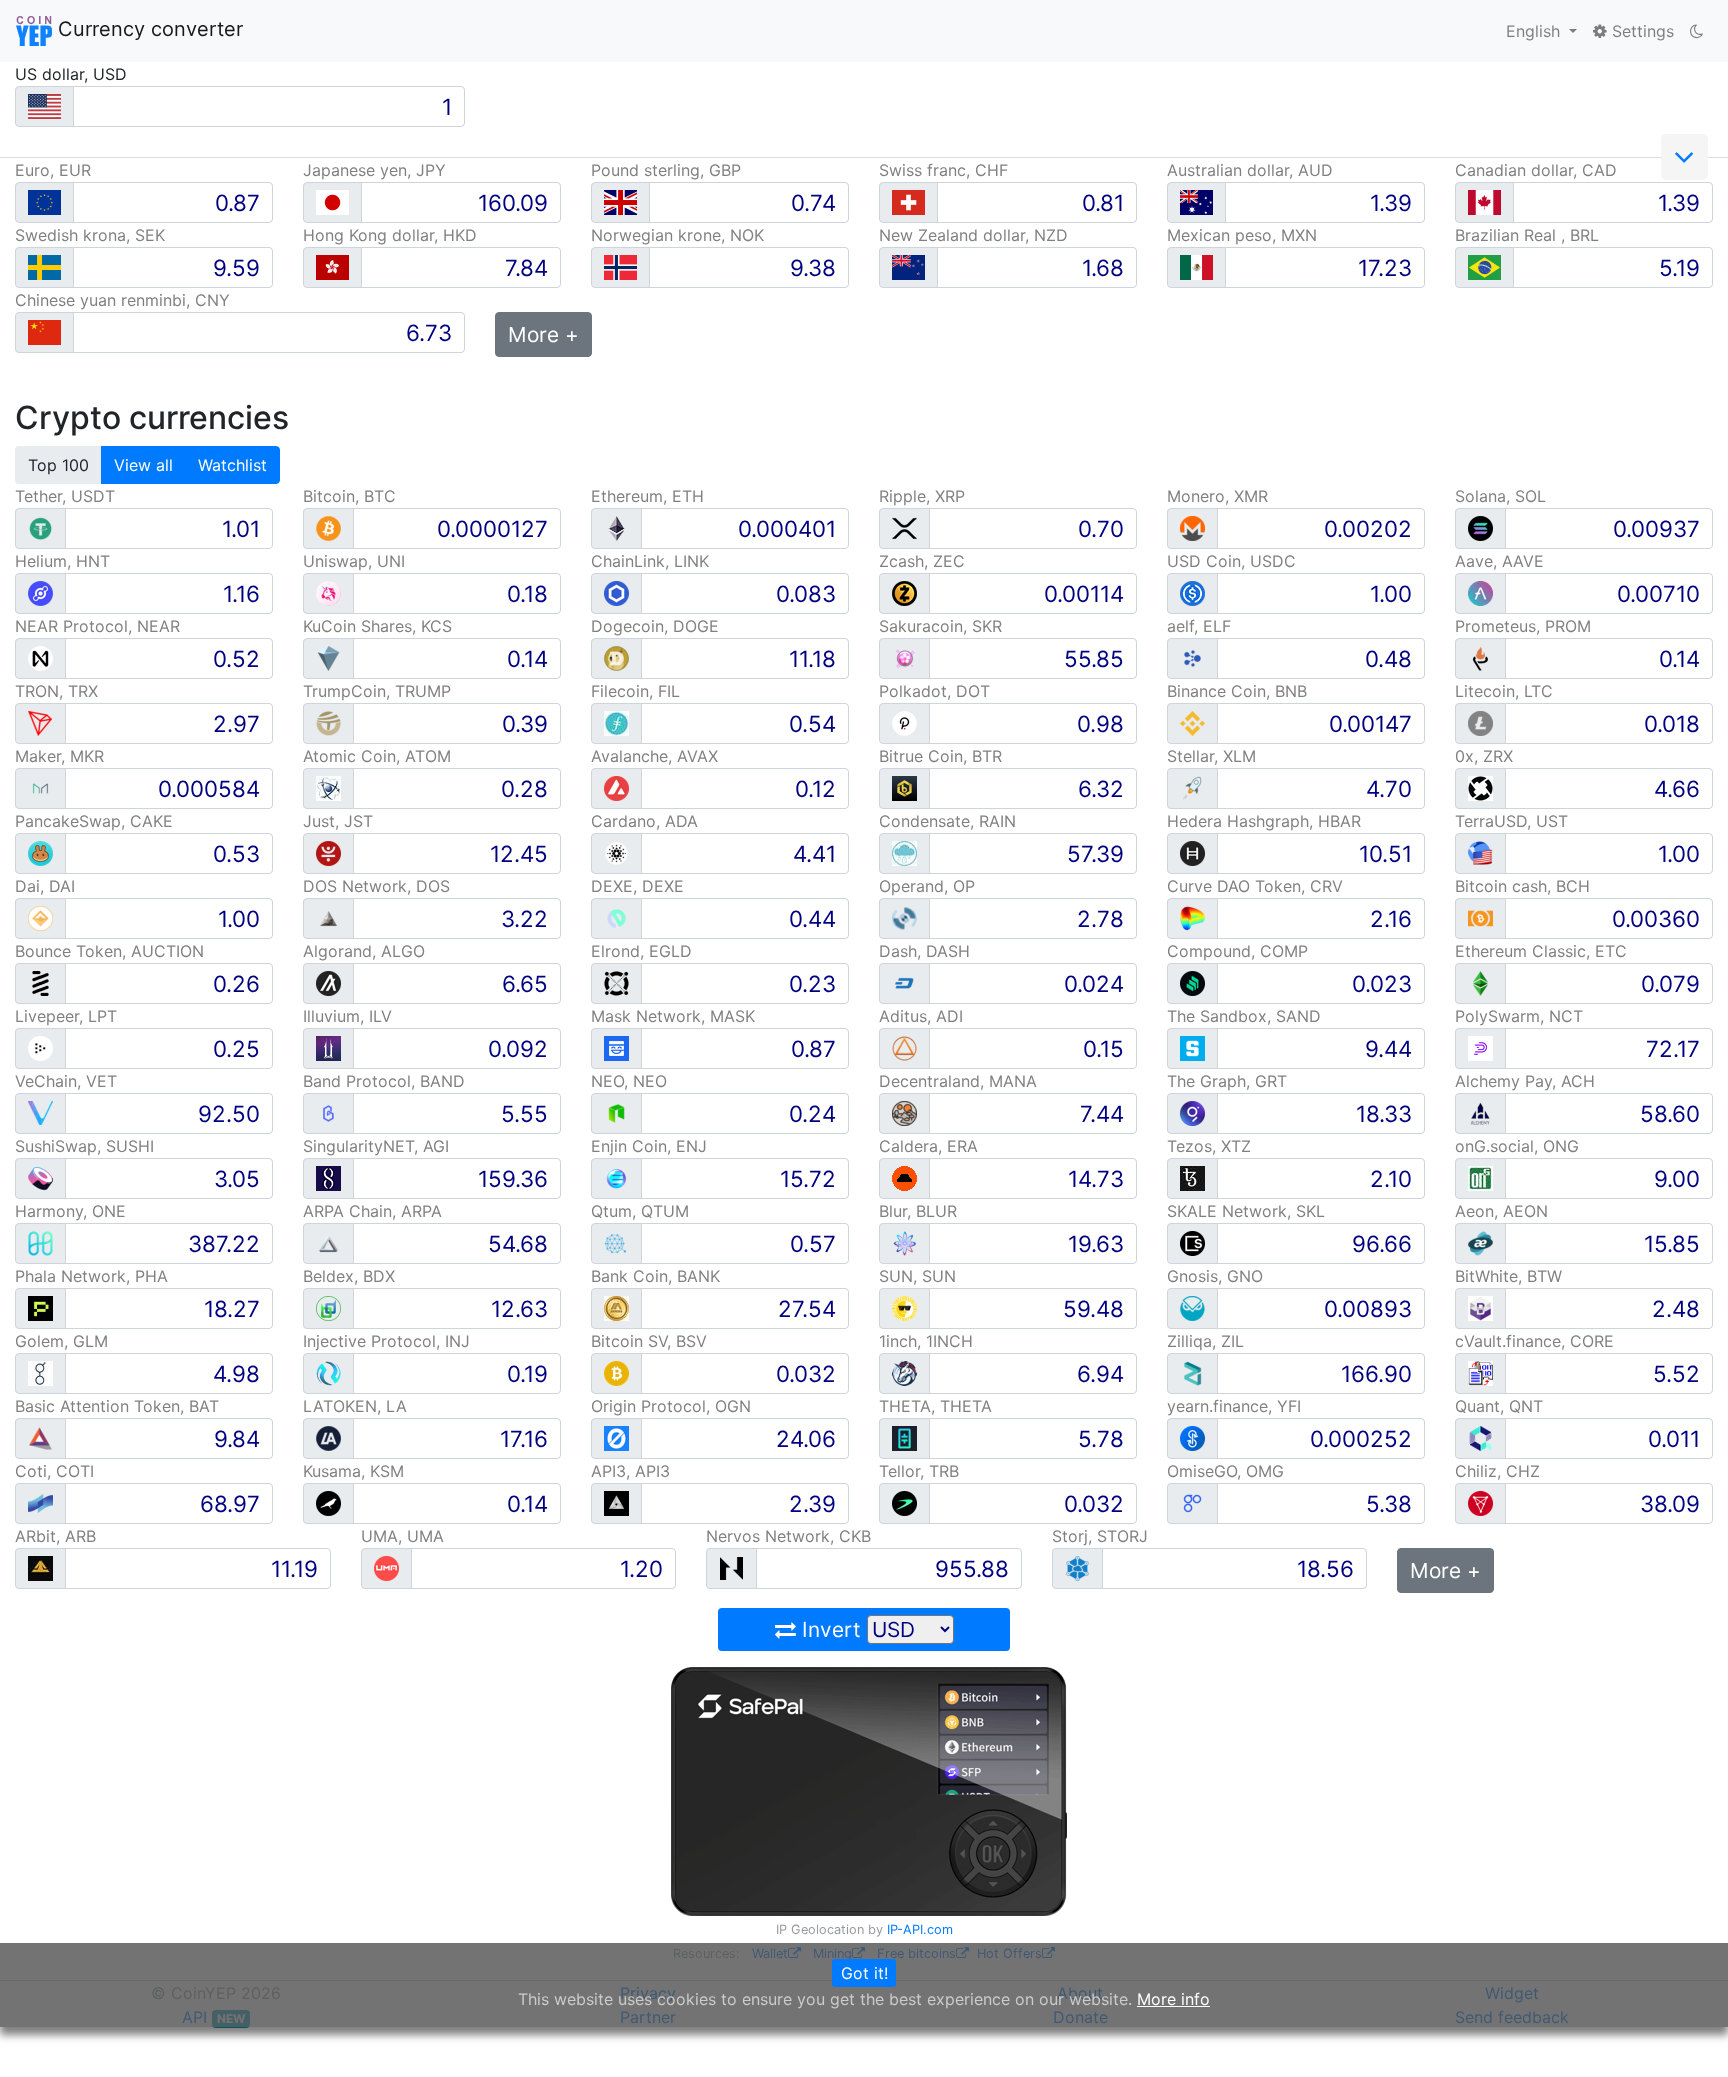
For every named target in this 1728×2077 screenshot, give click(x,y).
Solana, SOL (1500, 496)
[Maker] (40, 787)
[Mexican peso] (1196, 267)
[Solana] (1480, 527)
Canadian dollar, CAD (1536, 170)
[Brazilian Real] (1484, 267)
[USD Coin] (1192, 592)
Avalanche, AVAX (654, 756)
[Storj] (1077, 1567)
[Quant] (1480, 1437)
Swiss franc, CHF (943, 170)
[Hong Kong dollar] (332, 267)
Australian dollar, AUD (1250, 170)
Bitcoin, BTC (349, 496)
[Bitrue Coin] (904, 787)
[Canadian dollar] (1484, 202)
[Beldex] (328, 1307)
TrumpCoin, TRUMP (377, 691)
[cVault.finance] (1480, 1372)
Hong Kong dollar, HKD (390, 235)
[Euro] (44, 202)
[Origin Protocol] (616, 1437)
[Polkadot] (904, 722)
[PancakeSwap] (40, 852)
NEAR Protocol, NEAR (97, 626)
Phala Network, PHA (91, 1276)
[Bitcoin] (328, 527)
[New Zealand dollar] (908, 267)
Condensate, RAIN (947, 821)
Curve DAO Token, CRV (1255, 886)
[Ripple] (904, 527)
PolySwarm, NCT (1519, 1016)
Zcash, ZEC (922, 561)
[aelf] (1192, 657)
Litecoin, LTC (1504, 691)
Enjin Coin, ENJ (649, 1146)
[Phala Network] (40, 1307)
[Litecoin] (1480, 722)
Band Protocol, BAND (384, 1081)
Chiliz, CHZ (1497, 1471)
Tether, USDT (65, 496)
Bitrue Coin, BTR (940, 756)
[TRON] (40, 722)
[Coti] (40, 1502)
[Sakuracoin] (904, 657)
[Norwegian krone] (620, 267)
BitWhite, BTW (1508, 1276)
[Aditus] (904, 1047)
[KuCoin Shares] (328, 657)
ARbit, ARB (55, 1536)
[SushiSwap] (40, 1177)
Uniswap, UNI (354, 561)
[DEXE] (616, 917)
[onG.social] (1480, 1177)
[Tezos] (1192, 1177)
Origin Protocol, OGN (671, 1406)
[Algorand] (328, 982)
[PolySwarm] (1480, 1047)
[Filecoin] (616, 722)
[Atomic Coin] (328, 787)
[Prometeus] (1480, 657)
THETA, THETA (935, 1406)
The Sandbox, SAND (1244, 1016)
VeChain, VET (66, 1081)
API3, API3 (630, 1471)
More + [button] (543, 334)
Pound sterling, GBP (666, 170)
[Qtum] (616, 1242)
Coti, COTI (54, 1471)
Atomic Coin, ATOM (377, 756)
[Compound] (1192, 982)
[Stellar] (1192, 787)
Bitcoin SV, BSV (649, 1341)
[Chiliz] (1480, 1502)
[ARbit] (40, 1567)
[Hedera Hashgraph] (1192, 852)
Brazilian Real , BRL (1527, 235)
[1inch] (904, 1372)
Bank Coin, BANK (655, 1276)
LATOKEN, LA (355, 1406)
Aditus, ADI (921, 1016)
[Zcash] (904, 592)
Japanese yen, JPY (374, 170)
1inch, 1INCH (926, 1341)
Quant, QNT (1499, 1406)
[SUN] (904, 1307)
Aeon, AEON (1501, 1211)
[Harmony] (40, 1242)
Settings (1640, 31)
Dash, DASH (924, 951)
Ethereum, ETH (647, 496)
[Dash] (904, 982)
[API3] (616, 1502)
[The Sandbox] (1192, 1047)
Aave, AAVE (1499, 561)
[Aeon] (1480, 1242)
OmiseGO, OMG (1225, 1471)
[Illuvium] (328, 1047)
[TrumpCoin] (328, 722)
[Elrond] (616, 982)
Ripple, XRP (922, 496)
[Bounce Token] (40, 982)
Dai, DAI (45, 886)
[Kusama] (328, 1502)
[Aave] (1480, 592)
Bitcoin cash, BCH (1522, 886)
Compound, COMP (1237, 951)
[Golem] (40, 1372)
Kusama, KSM (353, 1471)
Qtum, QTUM (640, 1211)
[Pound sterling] (620, 202)
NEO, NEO (629, 1081)
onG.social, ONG (1517, 1146)
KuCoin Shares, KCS (377, 626)
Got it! (864, 1973)
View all (143, 465)
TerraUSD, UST (1511, 821)
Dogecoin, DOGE (655, 626)
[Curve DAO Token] (1192, 917)
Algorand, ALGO (364, 951)
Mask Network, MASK (673, 1016)
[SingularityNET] (328, 1177)
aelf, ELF (1199, 626)
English (1535, 31)
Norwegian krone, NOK (677, 235)
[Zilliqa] (1192, 1372)
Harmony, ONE (70, 1211)
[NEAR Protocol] (40, 657)
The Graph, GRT (1227, 1081)
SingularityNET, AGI (376, 1146)
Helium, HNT (62, 561)
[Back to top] (1684, 2034)
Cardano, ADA (644, 821)
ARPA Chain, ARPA (372, 1211)
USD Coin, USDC (1231, 561)
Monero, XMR (1217, 496)
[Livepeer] (40, 1047)
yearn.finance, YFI (1234, 1406)
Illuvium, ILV (347, 1016)
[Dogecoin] (616, 657)
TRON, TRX (56, 691)
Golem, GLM (61, 1341)
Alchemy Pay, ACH (1525, 1081)
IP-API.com (920, 1929)
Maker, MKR (59, 756)
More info (1173, 1999)
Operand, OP (927, 886)
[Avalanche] (616, 787)
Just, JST (338, 821)
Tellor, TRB (919, 1471)
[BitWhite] (1480, 1307)
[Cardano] (616, 852)
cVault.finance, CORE (1534, 1341)
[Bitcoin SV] (616, 1372)
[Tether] (40, 527)
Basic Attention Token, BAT (117, 1406)
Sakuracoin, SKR (940, 626)
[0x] (1480, 787)
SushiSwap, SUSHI (84, 1146)
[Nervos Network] (731, 1567)
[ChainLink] (616, 592)
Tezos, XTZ (1209, 1146)
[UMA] (386, 1567)
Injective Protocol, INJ (386, 1341)
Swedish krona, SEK (90, 235)
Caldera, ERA (928, 1146)
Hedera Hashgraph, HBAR (1264, 821)
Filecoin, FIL (635, 691)
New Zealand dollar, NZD (973, 235)
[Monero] (1192, 527)
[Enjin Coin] (616, 1177)
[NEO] (616, 1112)
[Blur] (904, 1242)
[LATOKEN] (328, 1437)
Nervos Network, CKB (788, 1536)
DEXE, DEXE (637, 886)
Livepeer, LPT (66, 1016)
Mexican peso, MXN (1242, 235)
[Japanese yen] (332, 202)
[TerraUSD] (1480, 852)
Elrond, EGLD (641, 951)
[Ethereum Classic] (1480, 982)
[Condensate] (904, 852)
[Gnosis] (1192, 1307)
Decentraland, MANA (958, 1081)
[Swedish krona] (44, 267)
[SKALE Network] (1192, 1242)
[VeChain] (40, 1112)
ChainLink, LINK (650, 561)
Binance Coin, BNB (1237, 691)
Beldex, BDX (349, 1276)
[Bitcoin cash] (1480, 917)
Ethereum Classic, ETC (1541, 951)
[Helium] (40, 592)
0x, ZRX (1484, 756)
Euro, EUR (53, 170)
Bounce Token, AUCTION (109, 951)
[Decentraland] (904, 1112)
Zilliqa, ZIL (1205, 1341)
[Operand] (904, 917)
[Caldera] (904, 1177)
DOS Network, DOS (376, 886)
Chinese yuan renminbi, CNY (122, 300)
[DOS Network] (328, 917)
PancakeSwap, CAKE (94, 821)
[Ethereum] (616, 527)
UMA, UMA (402, 1536)
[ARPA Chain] (328, 1242)
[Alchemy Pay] (1480, 1112)
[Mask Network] (616, 1047)
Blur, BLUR (918, 1211)
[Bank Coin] (616, 1307)
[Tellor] (904, 1502)
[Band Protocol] (328, 1112)
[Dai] (40, 917)
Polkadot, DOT (934, 691)
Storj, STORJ (1100, 1536)
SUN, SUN (917, 1276)
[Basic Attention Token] (40, 1437)
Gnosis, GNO (1215, 1276)
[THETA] (904, 1437)
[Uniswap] (328, 592)
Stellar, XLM (1211, 756)
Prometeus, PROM (1523, 626)
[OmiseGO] (1192, 1502)
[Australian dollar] (1196, 202)
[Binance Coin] (1192, 722)
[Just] (328, 852)
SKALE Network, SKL (1246, 1211)
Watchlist (232, 465)
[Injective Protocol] (328, 1372)
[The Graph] (1192, 1112)
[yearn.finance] (1192, 1437)
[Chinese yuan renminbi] (44, 332)
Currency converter (147, 29)
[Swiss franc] (908, 202)
